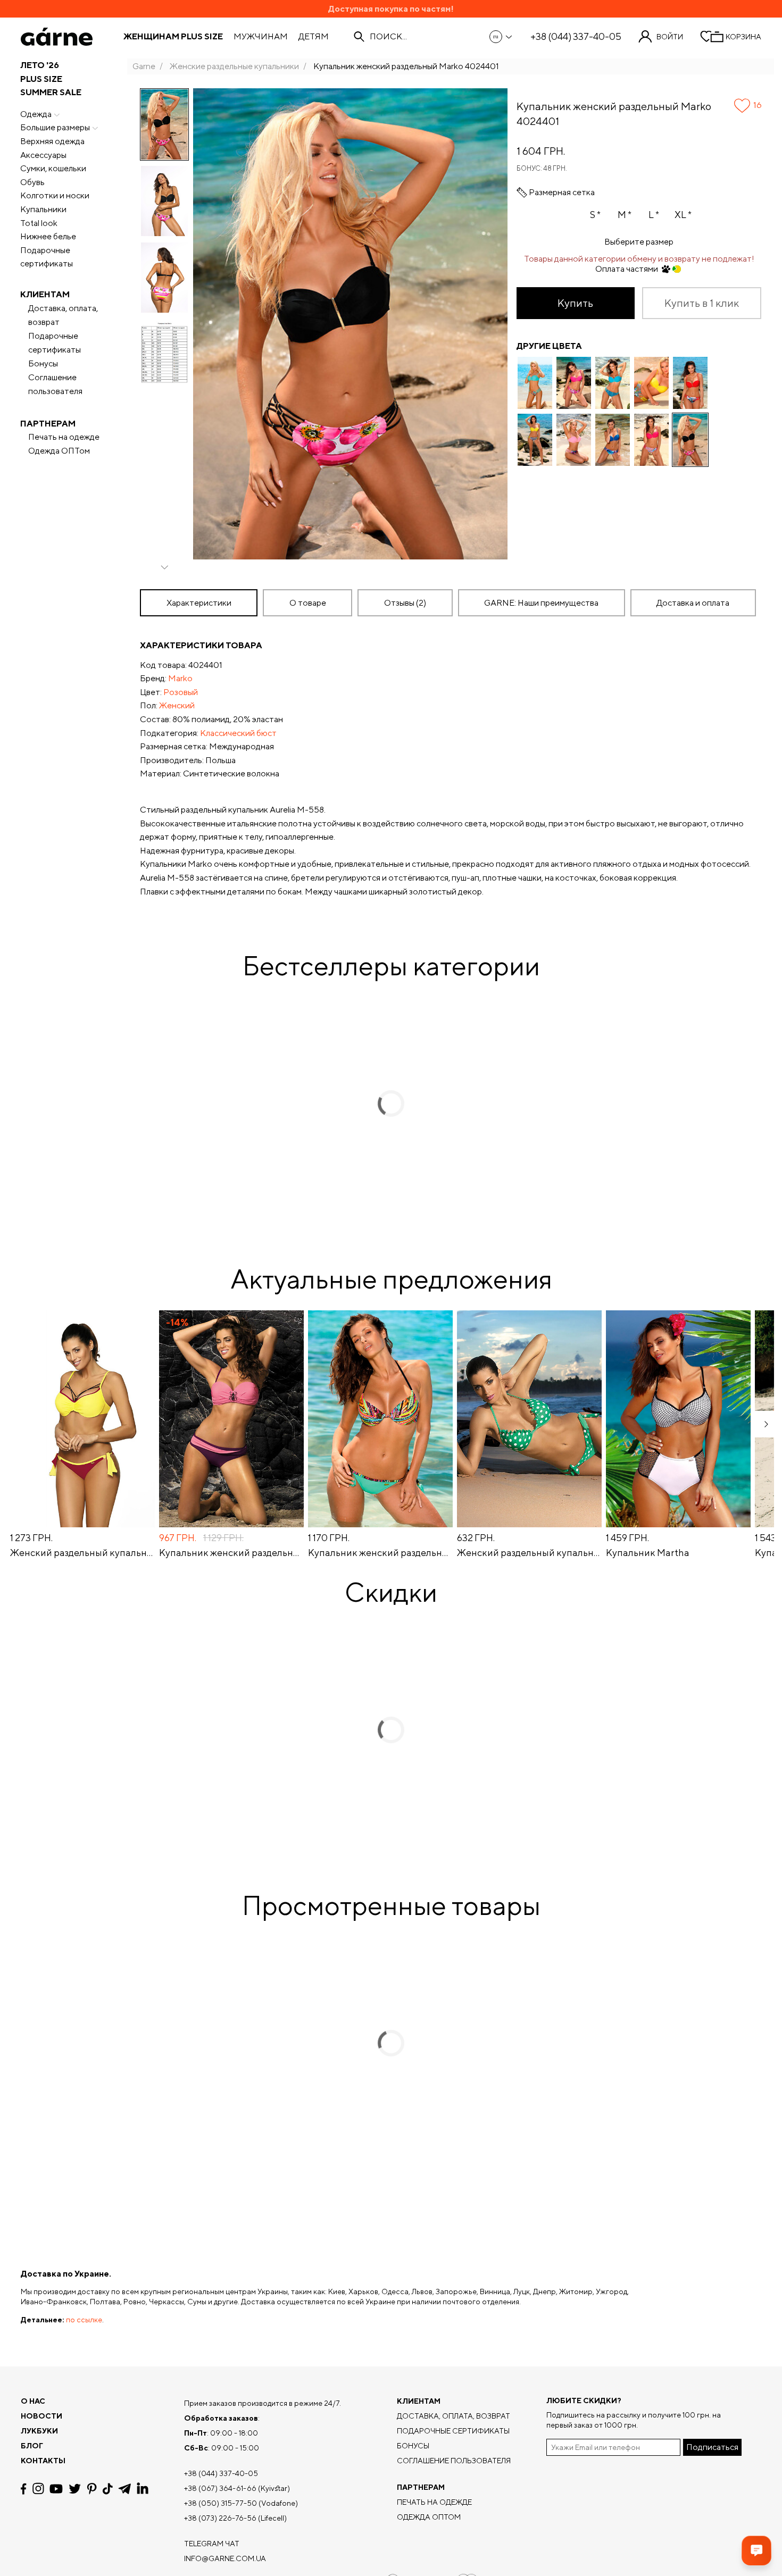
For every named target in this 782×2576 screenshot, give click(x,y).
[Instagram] (38, 2489)
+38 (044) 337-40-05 (576, 37)
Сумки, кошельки (53, 168)
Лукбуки (39, 2431)
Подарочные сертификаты (47, 257)
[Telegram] (124, 2489)
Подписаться (712, 2447)
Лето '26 (40, 65)
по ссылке (84, 2320)
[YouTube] (56, 2489)
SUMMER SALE (51, 92)
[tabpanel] (451, 768)
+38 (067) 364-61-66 (220, 2488)
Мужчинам (261, 37)
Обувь (32, 182)
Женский (177, 705)
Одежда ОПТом (59, 451)
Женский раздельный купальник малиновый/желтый (82, 1553)
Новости (41, 2416)
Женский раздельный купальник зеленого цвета (529, 1553)
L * (654, 215)
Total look (39, 223)
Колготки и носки (55, 195)
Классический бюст (238, 733)
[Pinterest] (92, 2489)
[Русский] (501, 37)
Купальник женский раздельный (231, 1553)
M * (625, 215)
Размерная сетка (562, 193)
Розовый (181, 692)
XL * (683, 215)
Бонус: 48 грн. (542, 168)
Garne (144, 66)
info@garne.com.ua (225, 2558)
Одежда (36, 114)
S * (595, 215)
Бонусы (43, 363)
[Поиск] (359, 37)
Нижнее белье (48, 236)
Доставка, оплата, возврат (63, 315)
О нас (33, 2401)
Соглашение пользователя (55, 384)
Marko (180, 678)
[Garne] (57, 37)
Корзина (743, 37)
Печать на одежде (64, 437)
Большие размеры (55, 127)
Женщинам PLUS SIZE (173, 37)
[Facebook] (24, 2489)
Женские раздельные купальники (234, 66)
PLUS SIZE (41, 79)
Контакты (43, 2461)
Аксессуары (43, 155)
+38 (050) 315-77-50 (221, 2503)
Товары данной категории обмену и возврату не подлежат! (639, 259)
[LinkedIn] (143, 2489)
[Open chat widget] (756, 2550)
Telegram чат (212, 2544)
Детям (314, 37)
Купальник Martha (648, 1553)
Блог (32, 2446)
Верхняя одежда (52, 141)
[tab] (307, 603)
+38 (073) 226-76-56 (220, 2518)
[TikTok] (108, 2489)
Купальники (43, 209)
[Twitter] (75, 2489)
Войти (670, 37)
